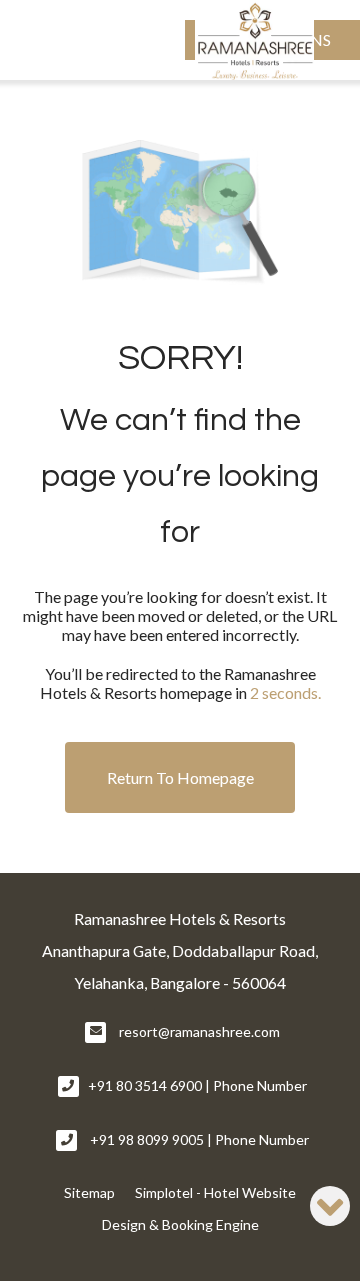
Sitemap (89, 1192)
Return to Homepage (180, 777)
